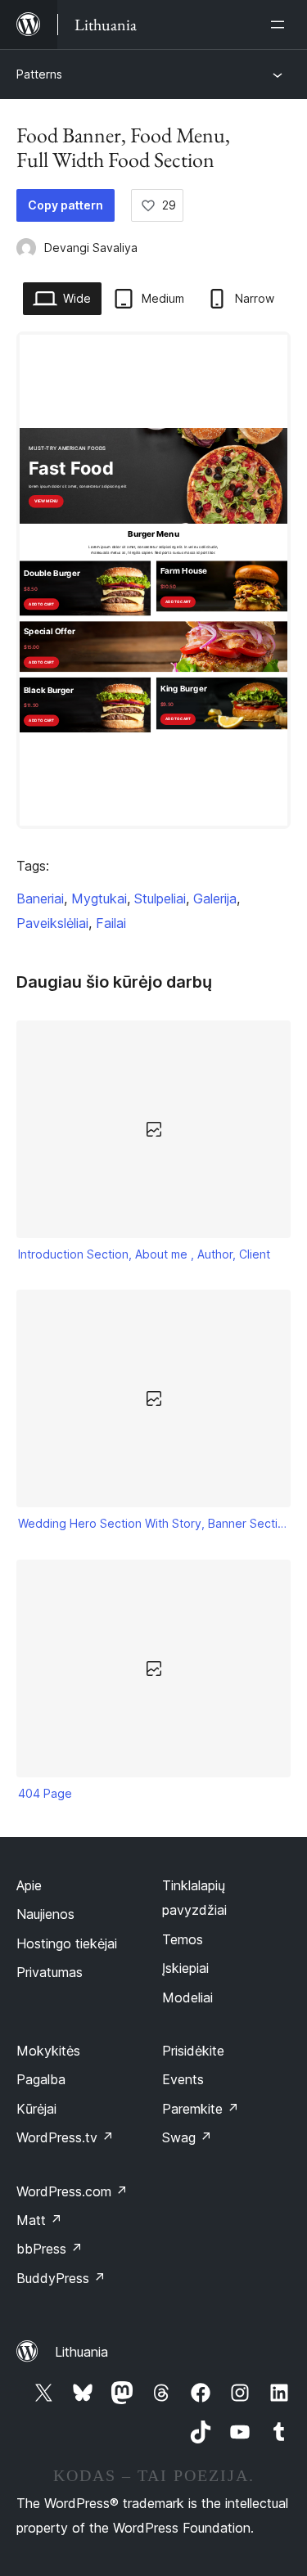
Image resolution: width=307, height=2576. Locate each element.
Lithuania (81, 2352)
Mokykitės (48, 2051)
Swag (187, 2137)
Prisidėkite (193, 2051)
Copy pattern (65, 205)
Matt (39, 2220)
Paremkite (201, 2109)
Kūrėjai (36, 2109)
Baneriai (40, 898)
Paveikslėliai (52, 923)
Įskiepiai (185, 1968)
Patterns (39, 74)
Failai (111, 923)
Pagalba (41, 2079)
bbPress (50, 2249)
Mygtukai (99, 898)
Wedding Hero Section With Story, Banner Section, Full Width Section (154, 1523)
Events (183, 2079)
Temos (183, 1939)
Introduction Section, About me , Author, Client (144, 1254)
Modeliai (187, 1997)
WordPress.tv (65, 2137)
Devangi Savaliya (91, 248)
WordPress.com (72, 2191)
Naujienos (45, 1914)
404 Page (45, 1793)
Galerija (215, 898)
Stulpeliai (160, 898)
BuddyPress (61, 2278)
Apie (29, 1885)
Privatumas (50, 1972)
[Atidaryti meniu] (281, 25)
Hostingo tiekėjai (67, 1943)
